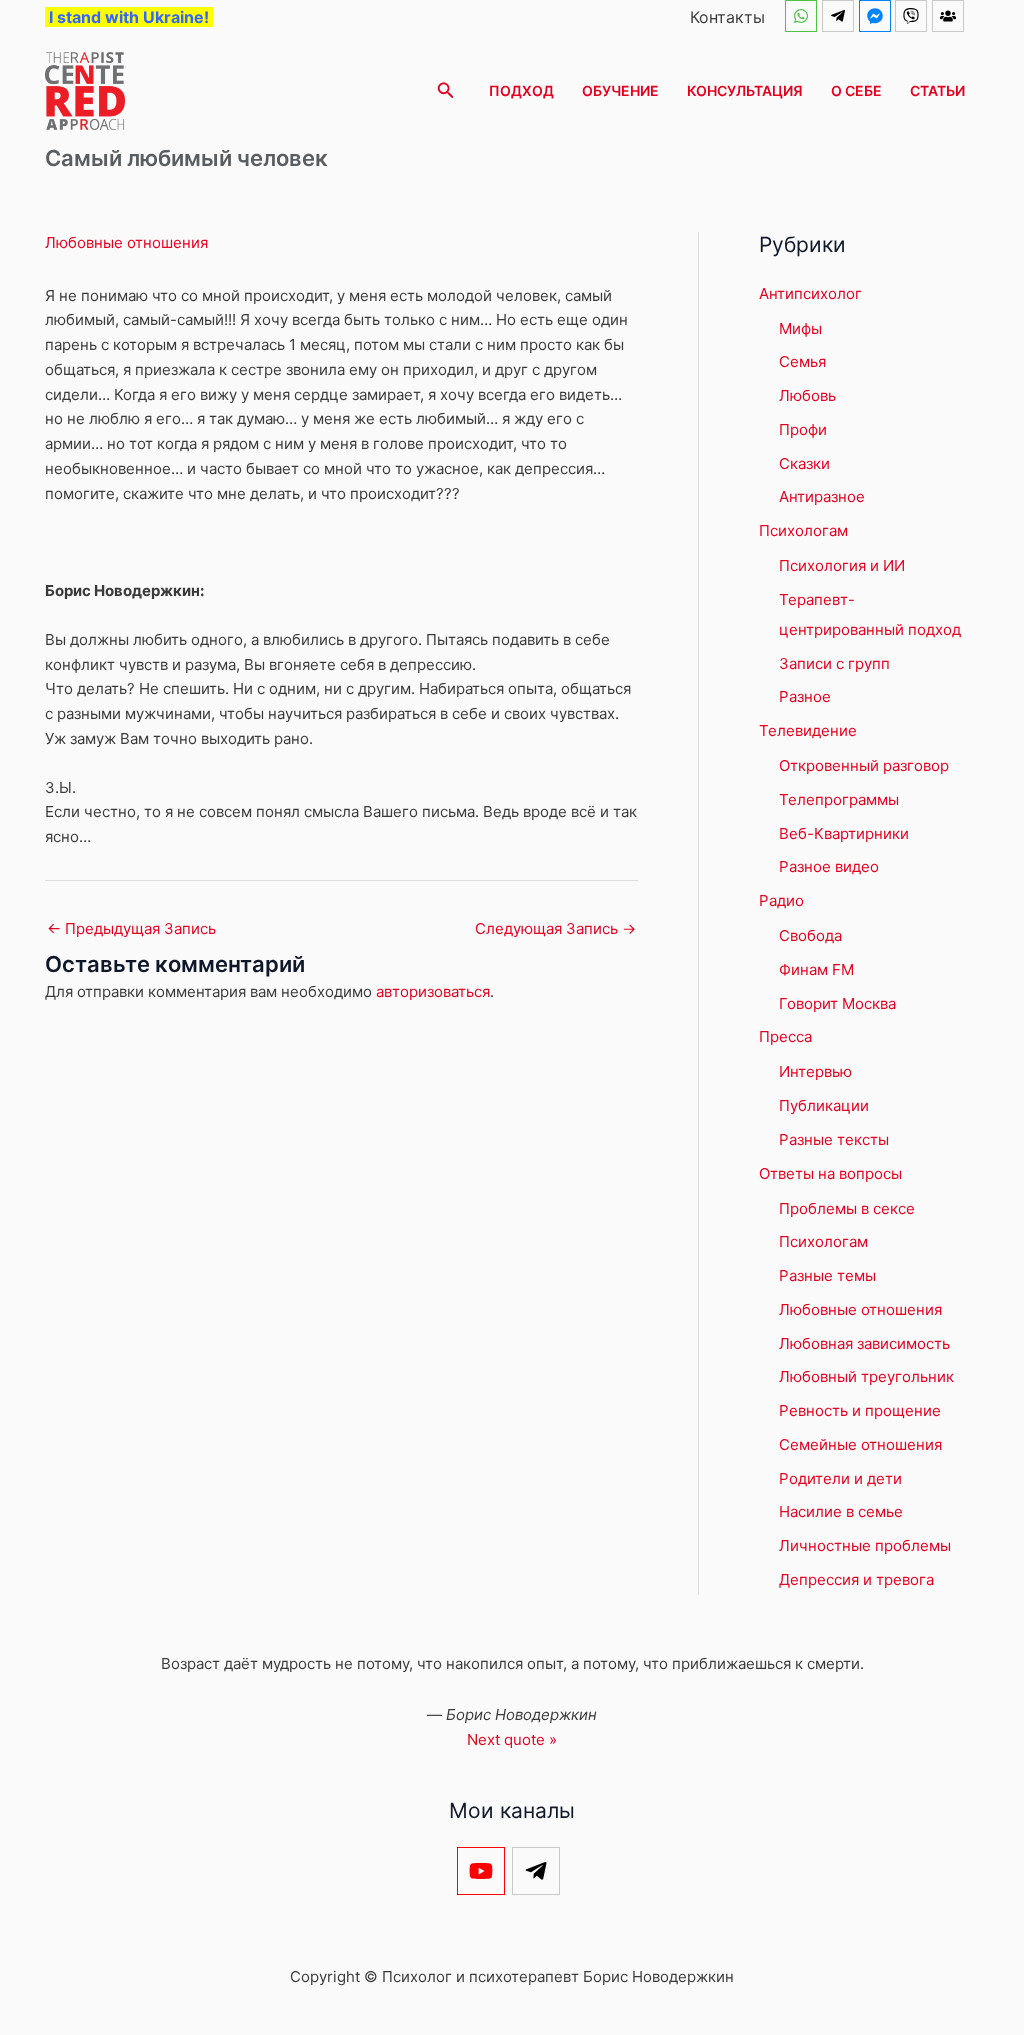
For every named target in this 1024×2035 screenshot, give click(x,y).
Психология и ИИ (842, 565)
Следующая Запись (555, 928)
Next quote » (512, 1739)
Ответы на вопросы (830, 1173)
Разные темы (827, 1275)
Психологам (803, 530)
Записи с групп (834, 663)
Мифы (800, 328)
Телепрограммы (839, 799)
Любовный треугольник (866, 1376)
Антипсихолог (810, 293)
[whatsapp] (803, 16)
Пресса (785, 1036)
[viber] (913, 16)
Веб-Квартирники (844, 833)
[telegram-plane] (840, 16)
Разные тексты (834, 1139)
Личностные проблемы (865, 1545)
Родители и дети (840, 1478)
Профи (803, 429)
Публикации (824, 1105)
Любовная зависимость (864, 1343)
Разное (805, 696)
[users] (950, 16)
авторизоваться (433, 991)
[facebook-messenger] (877, 16)
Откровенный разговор (864, 765)
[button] (446, 90)
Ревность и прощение (860, 1410)
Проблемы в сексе (847, 1208)
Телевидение (808, 730)
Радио (781, 900)
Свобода (810, 935)
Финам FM (816, 969)
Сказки (804, 463)
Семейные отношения (860, 1444)
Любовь (807, 395)
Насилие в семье (841, 1511)
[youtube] (484, 1871)
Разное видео (829, 866)
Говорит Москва (837, 1003)
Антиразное (822, 496)
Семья (802, 361)
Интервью (815, 1071)
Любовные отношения (126, 242)
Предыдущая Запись (131, 928)
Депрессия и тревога (856, 1579)
